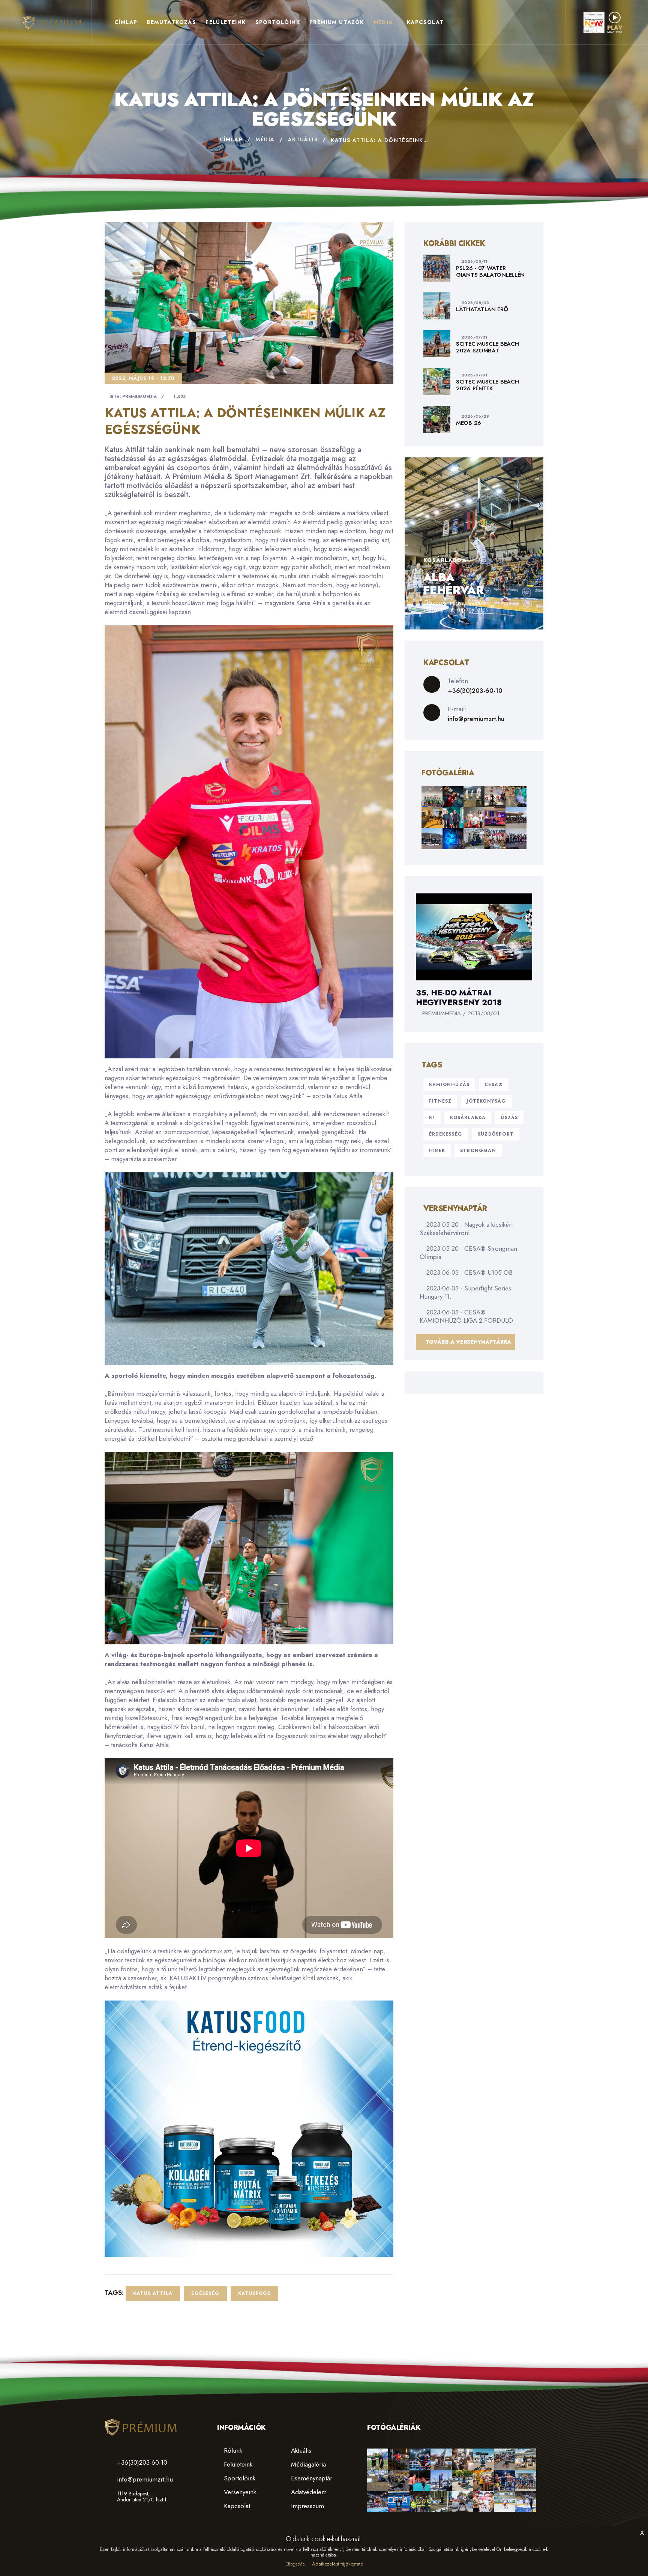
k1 (432, 1118)
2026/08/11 (474, 261)
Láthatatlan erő (482, 309)
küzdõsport (496, 1134)
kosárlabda (468, 1118)
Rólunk (232, 2450)
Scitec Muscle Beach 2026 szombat (487, 347)
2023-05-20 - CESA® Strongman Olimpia (468, 1253)
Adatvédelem (308, 2492)
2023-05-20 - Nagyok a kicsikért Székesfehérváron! (466, 1229)
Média (383, 22)
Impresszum (307, 2506)
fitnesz (440, 1101)
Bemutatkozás (171, 22)
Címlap (126, 22)
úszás (509, 1118)
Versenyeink (239, 2492)
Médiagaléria (307, 2464)
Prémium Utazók (337, 22)
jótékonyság (486, 1101)
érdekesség (446, 1134)
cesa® (494, 1085)
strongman (478, 1151)
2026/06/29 (475, 416)
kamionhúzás (449, 1085)
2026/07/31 (474, 337)
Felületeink (226, 22)
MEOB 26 (469, 423)
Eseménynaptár (311, 2478)
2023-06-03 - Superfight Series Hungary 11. (465, 1292)
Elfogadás (295, 2564)
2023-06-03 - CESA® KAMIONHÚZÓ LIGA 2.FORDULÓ (466, 1316)
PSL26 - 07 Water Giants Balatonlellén (490, 271)
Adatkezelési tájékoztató (337, 2564)
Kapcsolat (425, 22)
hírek (437, 1151)
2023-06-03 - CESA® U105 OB (469, 1272)
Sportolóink (278, 22)
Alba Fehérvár (453, 584)
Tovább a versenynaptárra (468, 1342)
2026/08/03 (475, 303)
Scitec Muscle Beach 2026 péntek (487, 385)
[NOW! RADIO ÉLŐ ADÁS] (603, 22)
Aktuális (303, 139)
